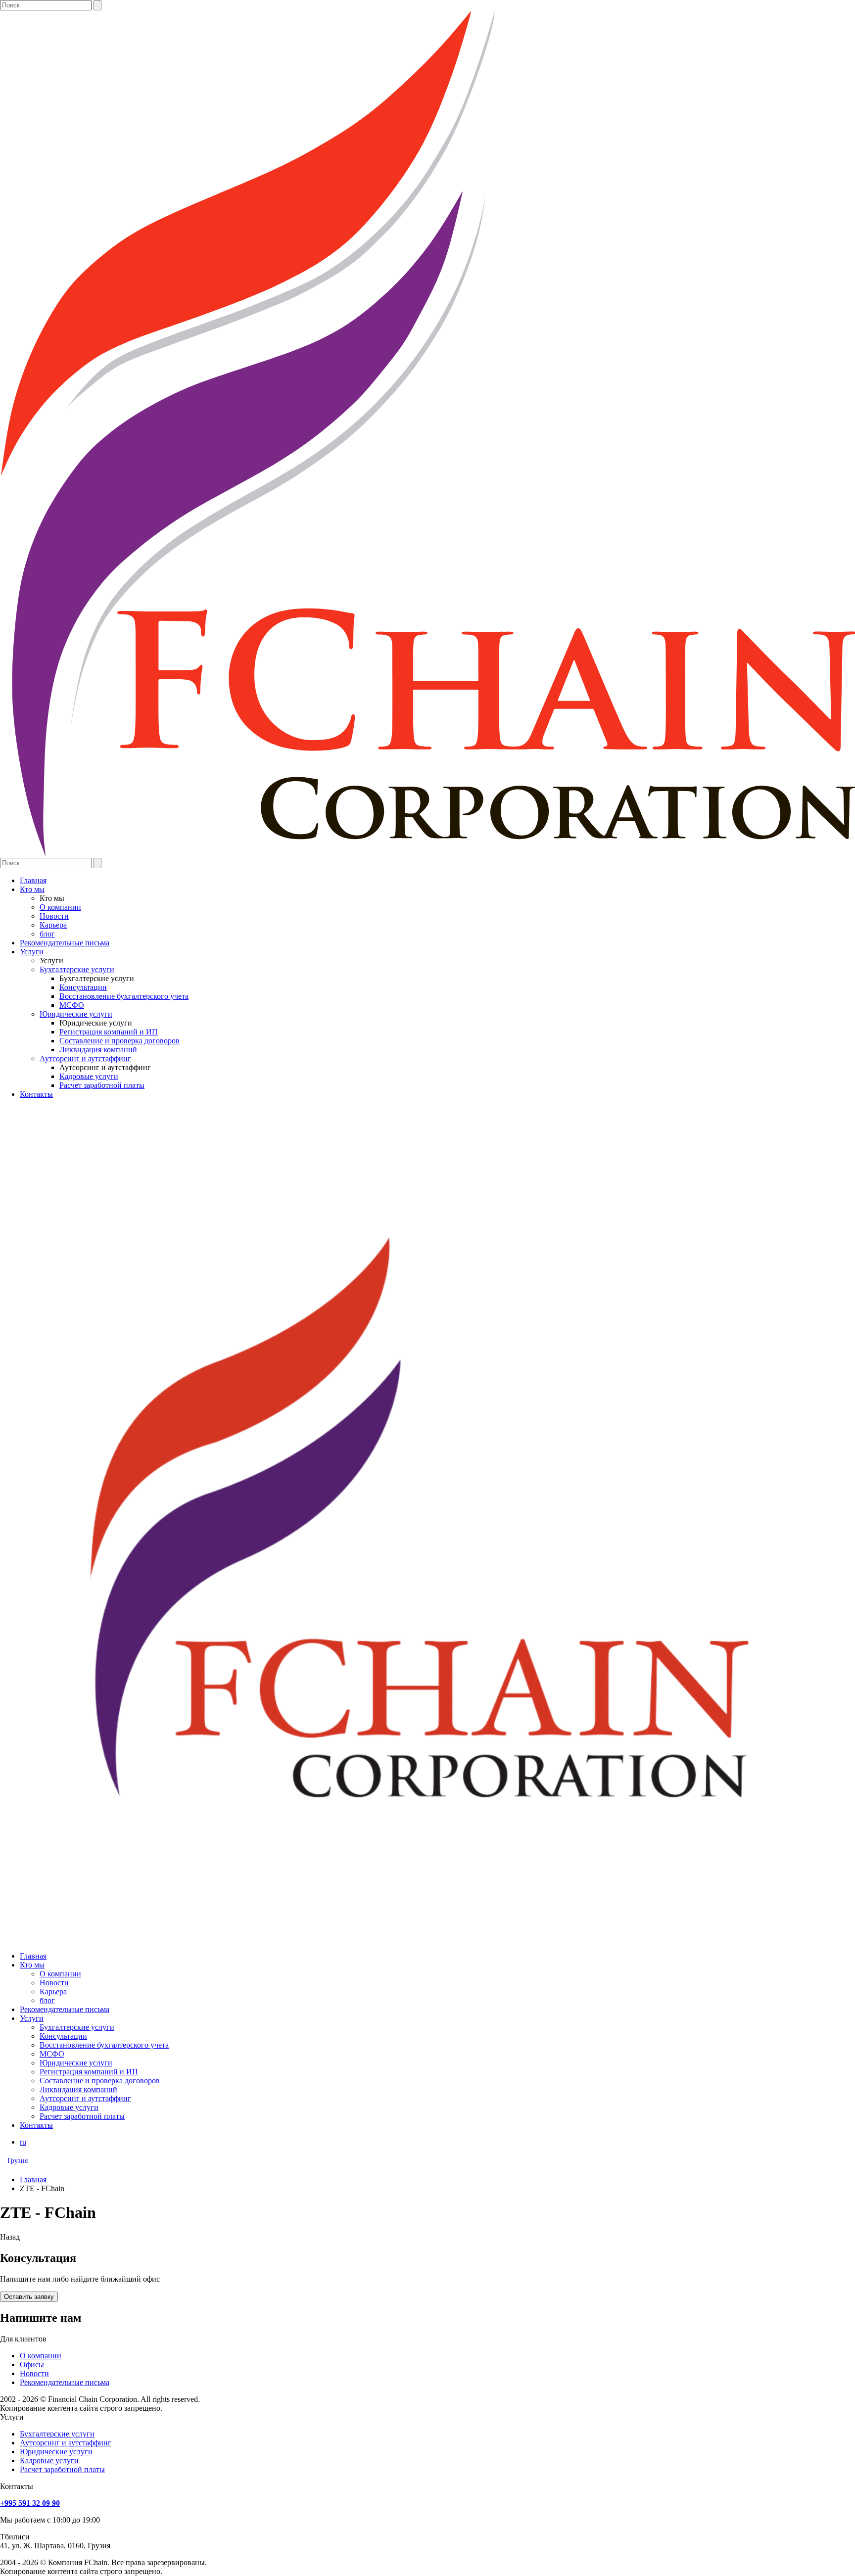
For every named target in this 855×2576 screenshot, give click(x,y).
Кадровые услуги (89, 1076)
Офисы (32, 2365)
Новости (54, 916)
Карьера (53, 925)
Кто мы (32, 889)
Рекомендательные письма (65, 943)
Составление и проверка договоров (119, 1041)
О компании (60, 907)
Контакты (36, 1094)
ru (23, 2142)
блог (47, 934)
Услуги (32, 952)
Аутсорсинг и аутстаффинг (85, 1058)
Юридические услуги (76, 1014)
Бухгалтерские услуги (77, 969)
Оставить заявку (29, 2297)
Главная (33, 880)
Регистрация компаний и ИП (109, 1032)
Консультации (83, 987)
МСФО (72, 1005)
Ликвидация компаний (98, 1050)
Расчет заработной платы (102, 1085)
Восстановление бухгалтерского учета (124, 996)
